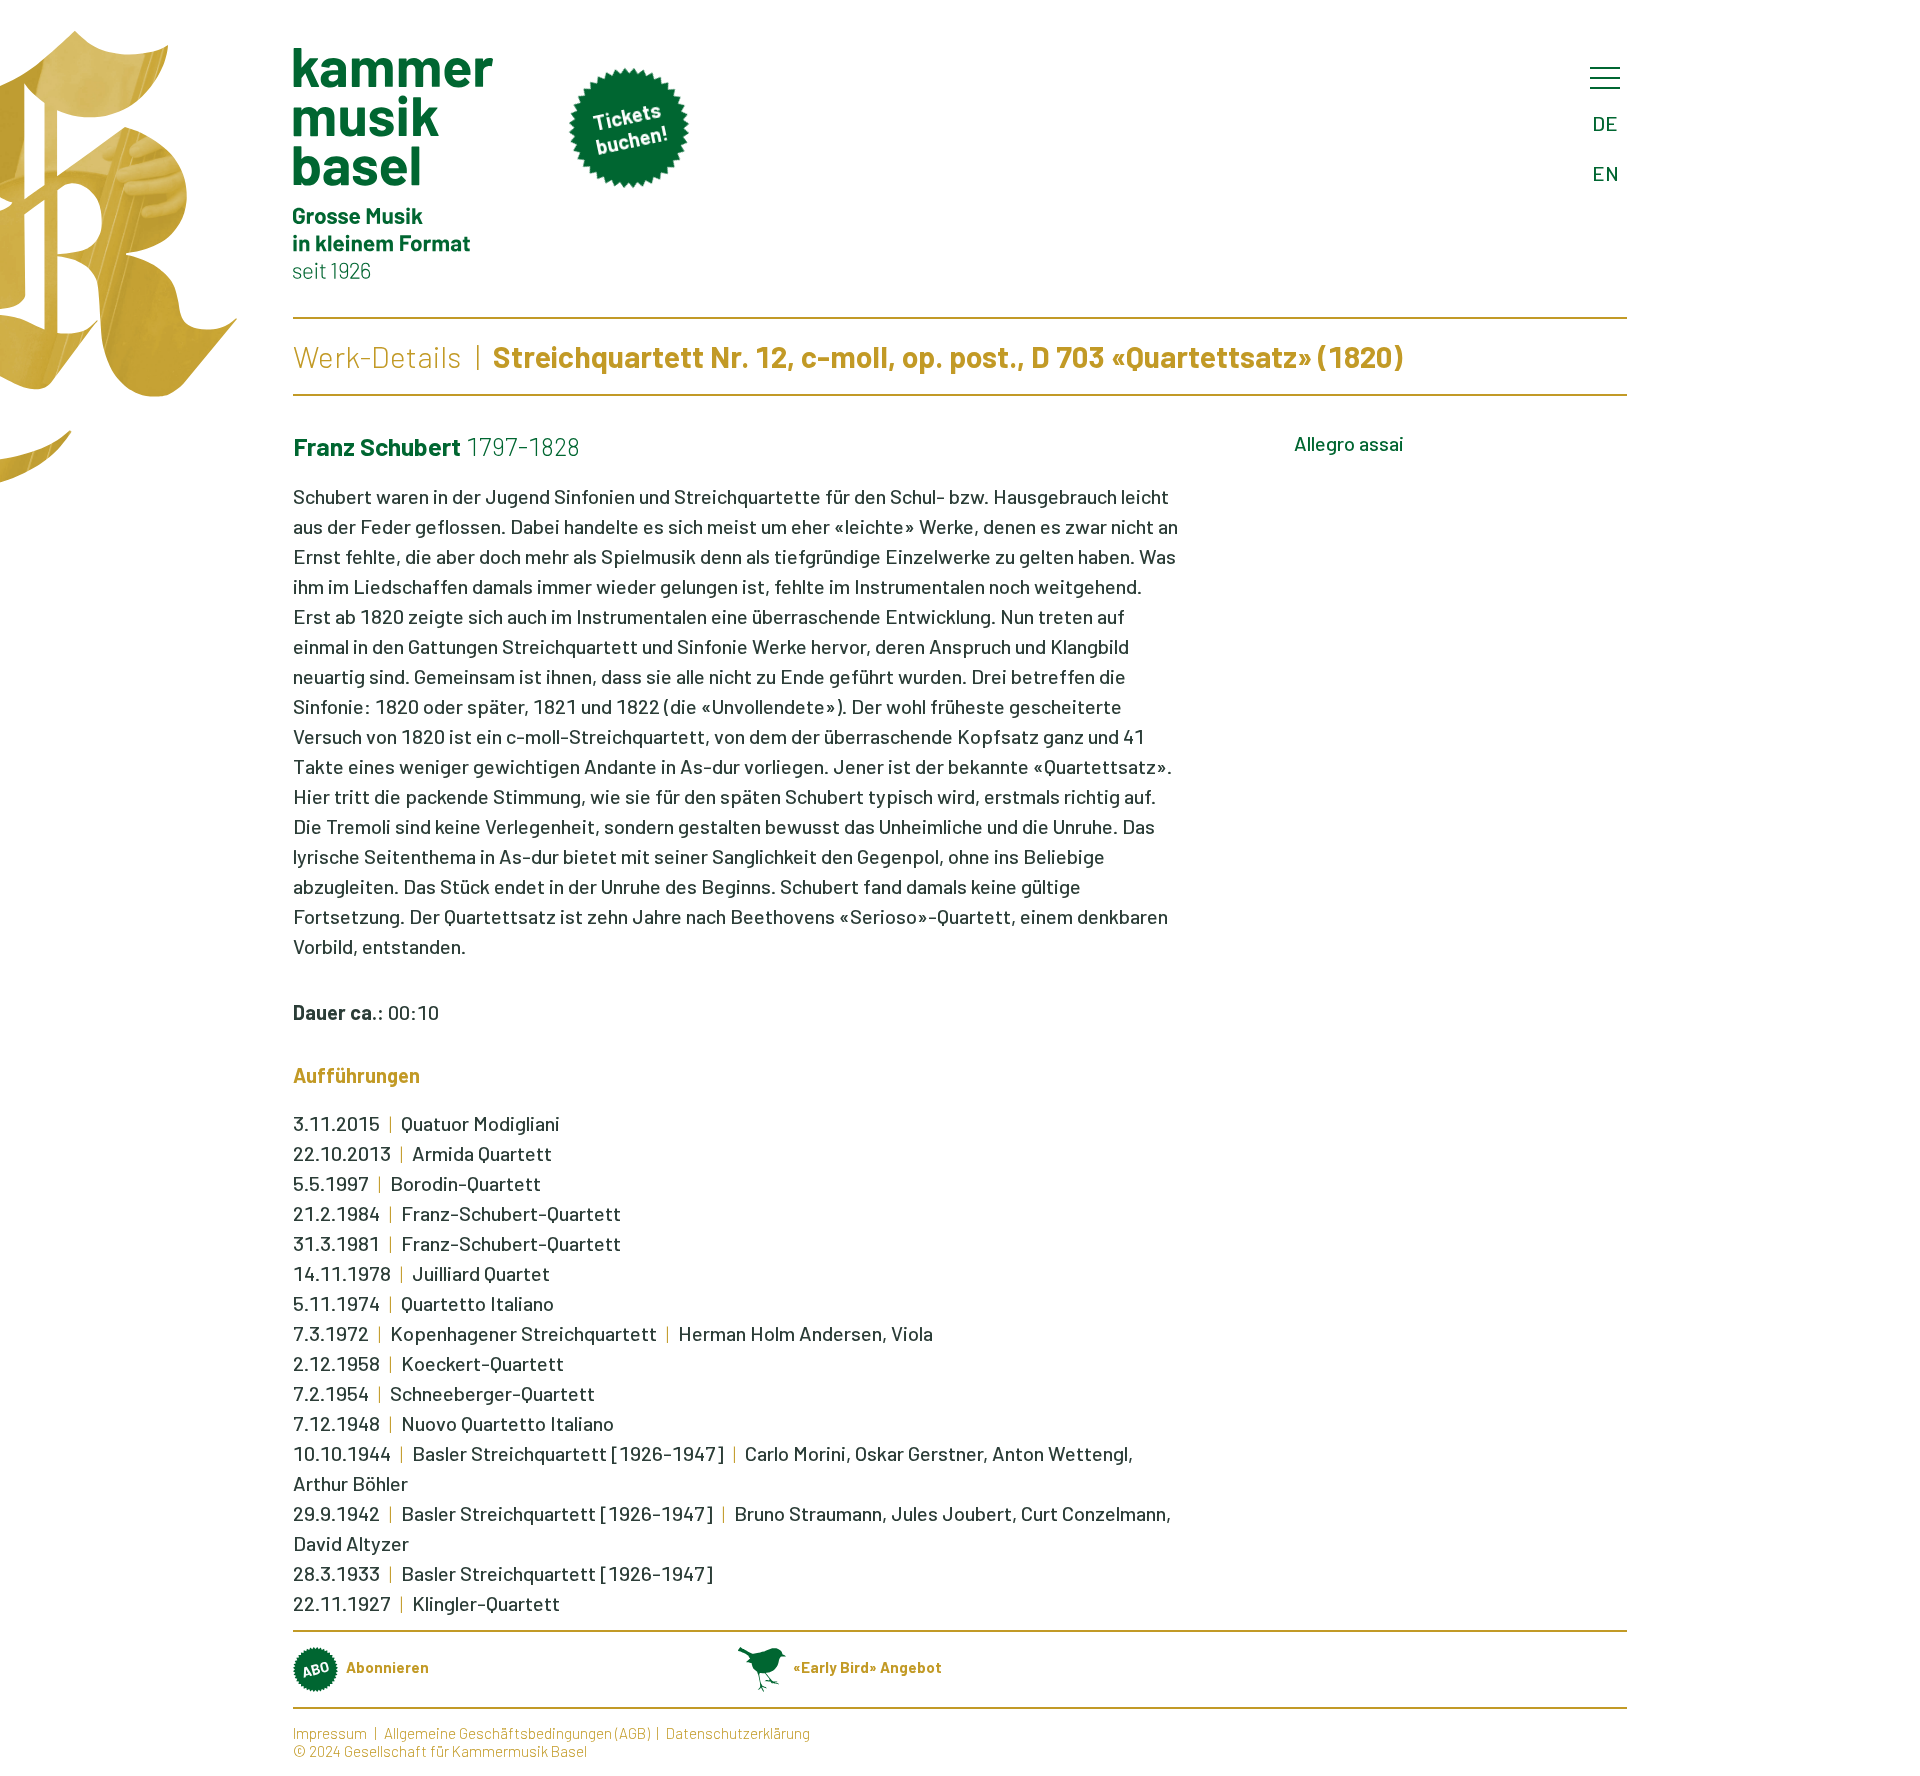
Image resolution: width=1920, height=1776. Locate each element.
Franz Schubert (377, 446)
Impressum (330, 1733)
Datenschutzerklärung (738, 1733)
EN (1605, 173)
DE (1605, 123)
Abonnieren (387, 1667)
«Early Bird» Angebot (867, 1667)
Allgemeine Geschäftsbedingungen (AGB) (517, 1733)
